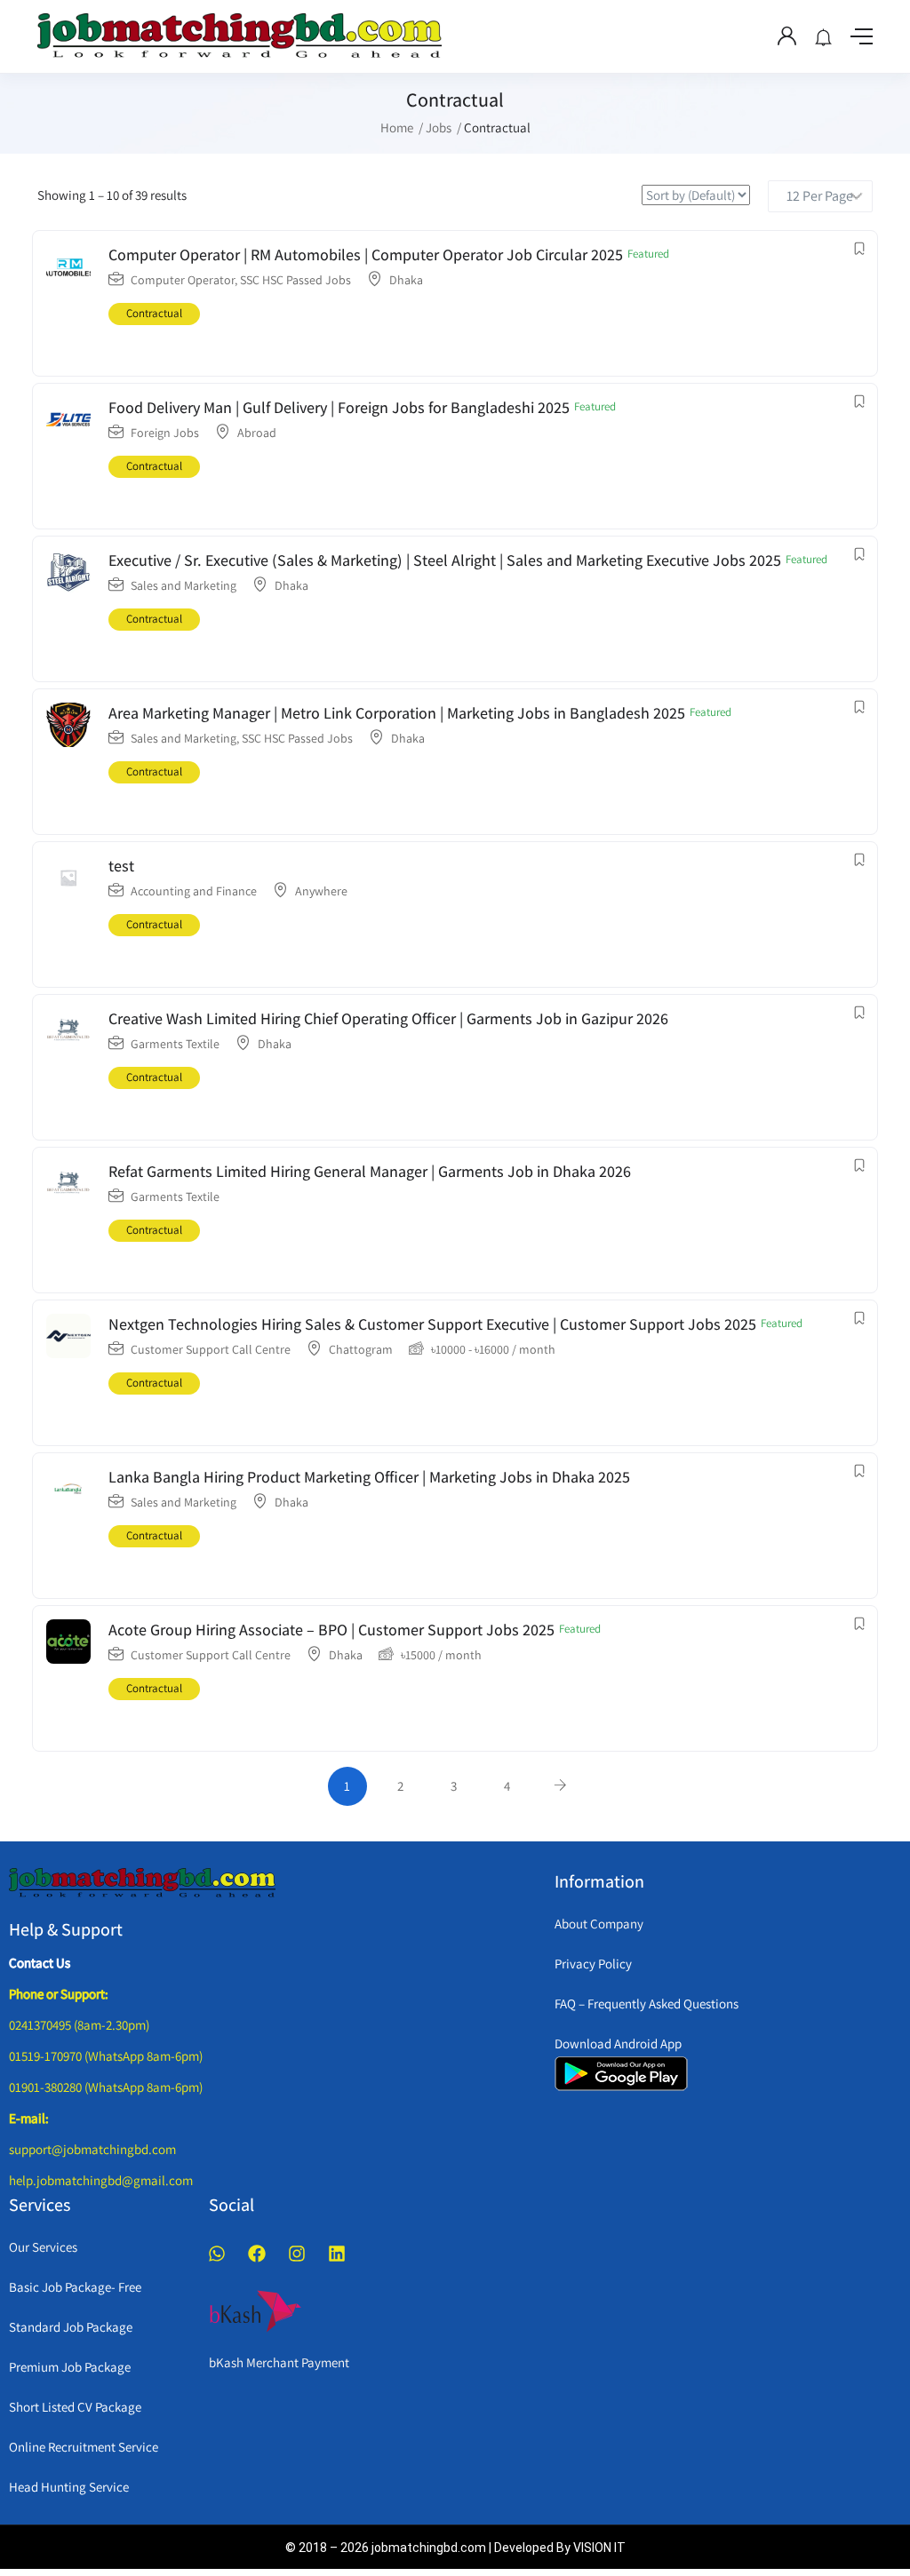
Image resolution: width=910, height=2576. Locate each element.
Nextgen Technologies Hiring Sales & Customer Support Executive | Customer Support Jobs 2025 (432, 1324)
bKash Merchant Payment (279, 2362)
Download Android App (618, 2043)
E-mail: (29, 2118)
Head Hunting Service (69, 2487)
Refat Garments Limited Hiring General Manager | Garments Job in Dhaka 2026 (370, 1171)
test (121, 866)
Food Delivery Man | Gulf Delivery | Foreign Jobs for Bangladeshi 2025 (339, 407)
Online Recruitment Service (84, 2447)
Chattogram (361, 1349)
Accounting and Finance (194, 891)
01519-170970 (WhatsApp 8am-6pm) (106, 2056)
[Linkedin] (337, 2254)
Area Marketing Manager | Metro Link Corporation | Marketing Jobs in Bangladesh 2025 (397, 713)
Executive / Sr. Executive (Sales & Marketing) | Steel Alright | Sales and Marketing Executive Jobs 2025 (445, 560)
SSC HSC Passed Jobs (295, 280)
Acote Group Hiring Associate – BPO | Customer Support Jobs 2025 (331, 1630)
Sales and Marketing (184, 585)
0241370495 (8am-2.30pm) (79, 2025)
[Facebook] (257, 2254)
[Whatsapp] (217, 2254)
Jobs (439, 127)
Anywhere (321, 891)
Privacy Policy (593, 1964)
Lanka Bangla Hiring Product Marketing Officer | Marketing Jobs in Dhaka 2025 (369, 1477)
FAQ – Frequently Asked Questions (647, 2004)
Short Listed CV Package (75, 2407)
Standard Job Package (71, 2327)
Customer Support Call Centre (211, 1349)
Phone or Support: (59, 1994)
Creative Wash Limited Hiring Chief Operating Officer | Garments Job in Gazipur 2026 (388, 1018)
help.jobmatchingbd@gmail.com (101, 2180)
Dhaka (406, 280)
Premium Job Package (70, 2367)
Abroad (257, 433)
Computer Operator (183, 280)
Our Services (43, 2247)
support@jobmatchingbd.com (92, 2149)
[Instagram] (297, 2254)
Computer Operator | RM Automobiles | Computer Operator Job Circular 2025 (366, 254)
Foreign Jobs (165, 433)
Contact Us (40, 1963)
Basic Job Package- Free (75, 2287)
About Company (599, 1924)
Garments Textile (175, 1044)
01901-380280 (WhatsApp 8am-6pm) (106, 2087)
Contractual (154, 313)
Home (397, 127)
